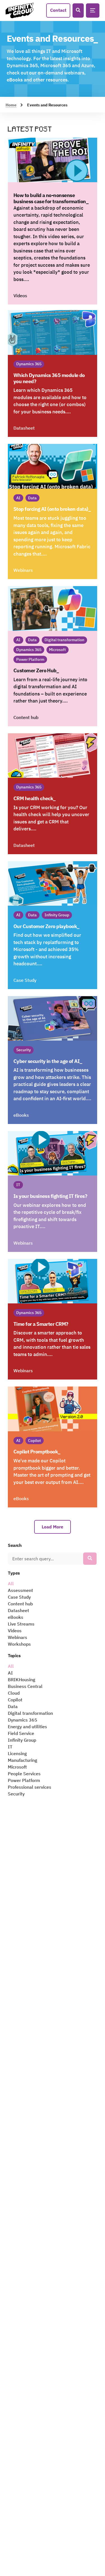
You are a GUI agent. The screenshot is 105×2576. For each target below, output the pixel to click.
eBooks (16, 1617)
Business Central (25, 1686)
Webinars (17, 1637)
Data (13, 1706)
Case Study (19, 1597)
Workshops (19, 1644)
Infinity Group (22, 1740)
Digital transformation (30, 1713)
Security (16, 1794)
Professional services (30, 1787)
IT (10, 1747)
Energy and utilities (27, 1727)
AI (10, 1673)
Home (11, 105)
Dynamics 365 (23, 1720)
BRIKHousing (22, 1680)
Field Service (21, 1733)
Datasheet (18, 1610)
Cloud (14, 1693)
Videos (15, 1631)
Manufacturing (23, 1760)
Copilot (15, 1700)
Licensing (17, 1753)
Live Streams (21, 1624)
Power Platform (24, 1780)
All (11, 1584)
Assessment (20, 1590)
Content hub (20, 1604)
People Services (24, 1774)
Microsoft (17, 1767)
